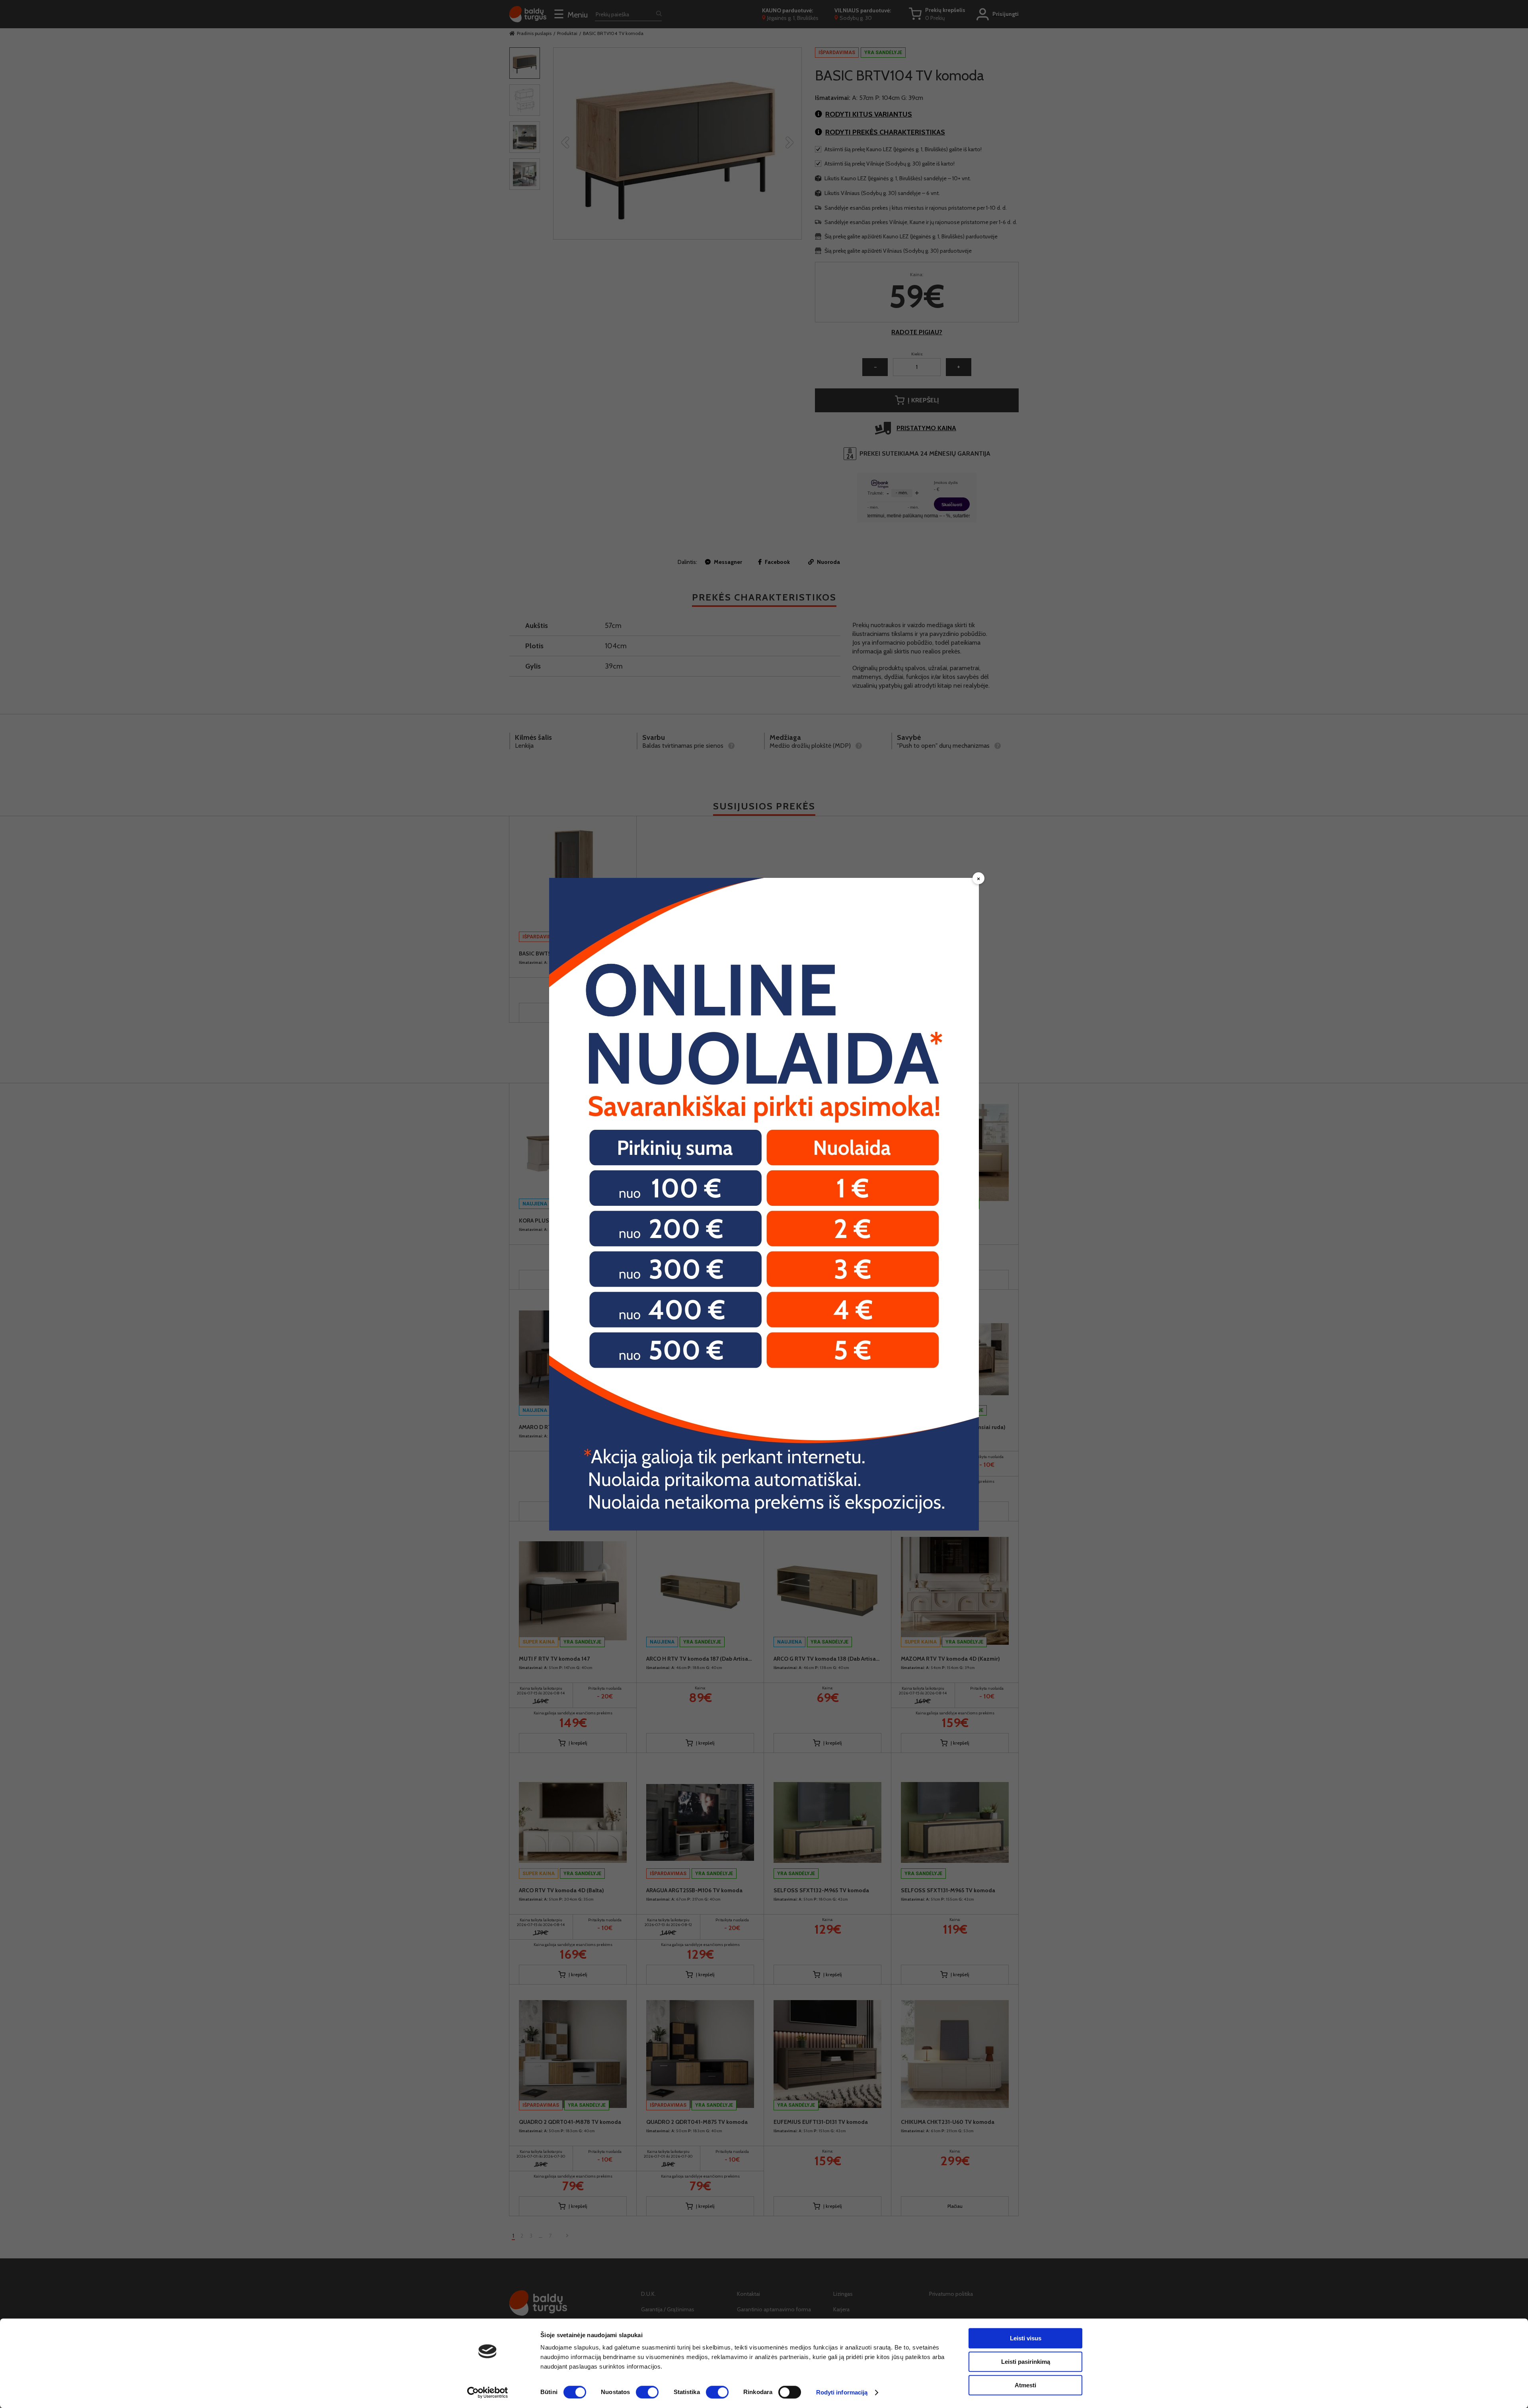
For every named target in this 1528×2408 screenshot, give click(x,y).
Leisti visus (1026, 2338)
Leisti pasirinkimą (1026, 2362)
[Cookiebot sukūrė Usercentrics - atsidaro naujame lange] (488, 2392)
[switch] (647, 2392)
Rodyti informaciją (842, 2392)
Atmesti (1025, 2385)
